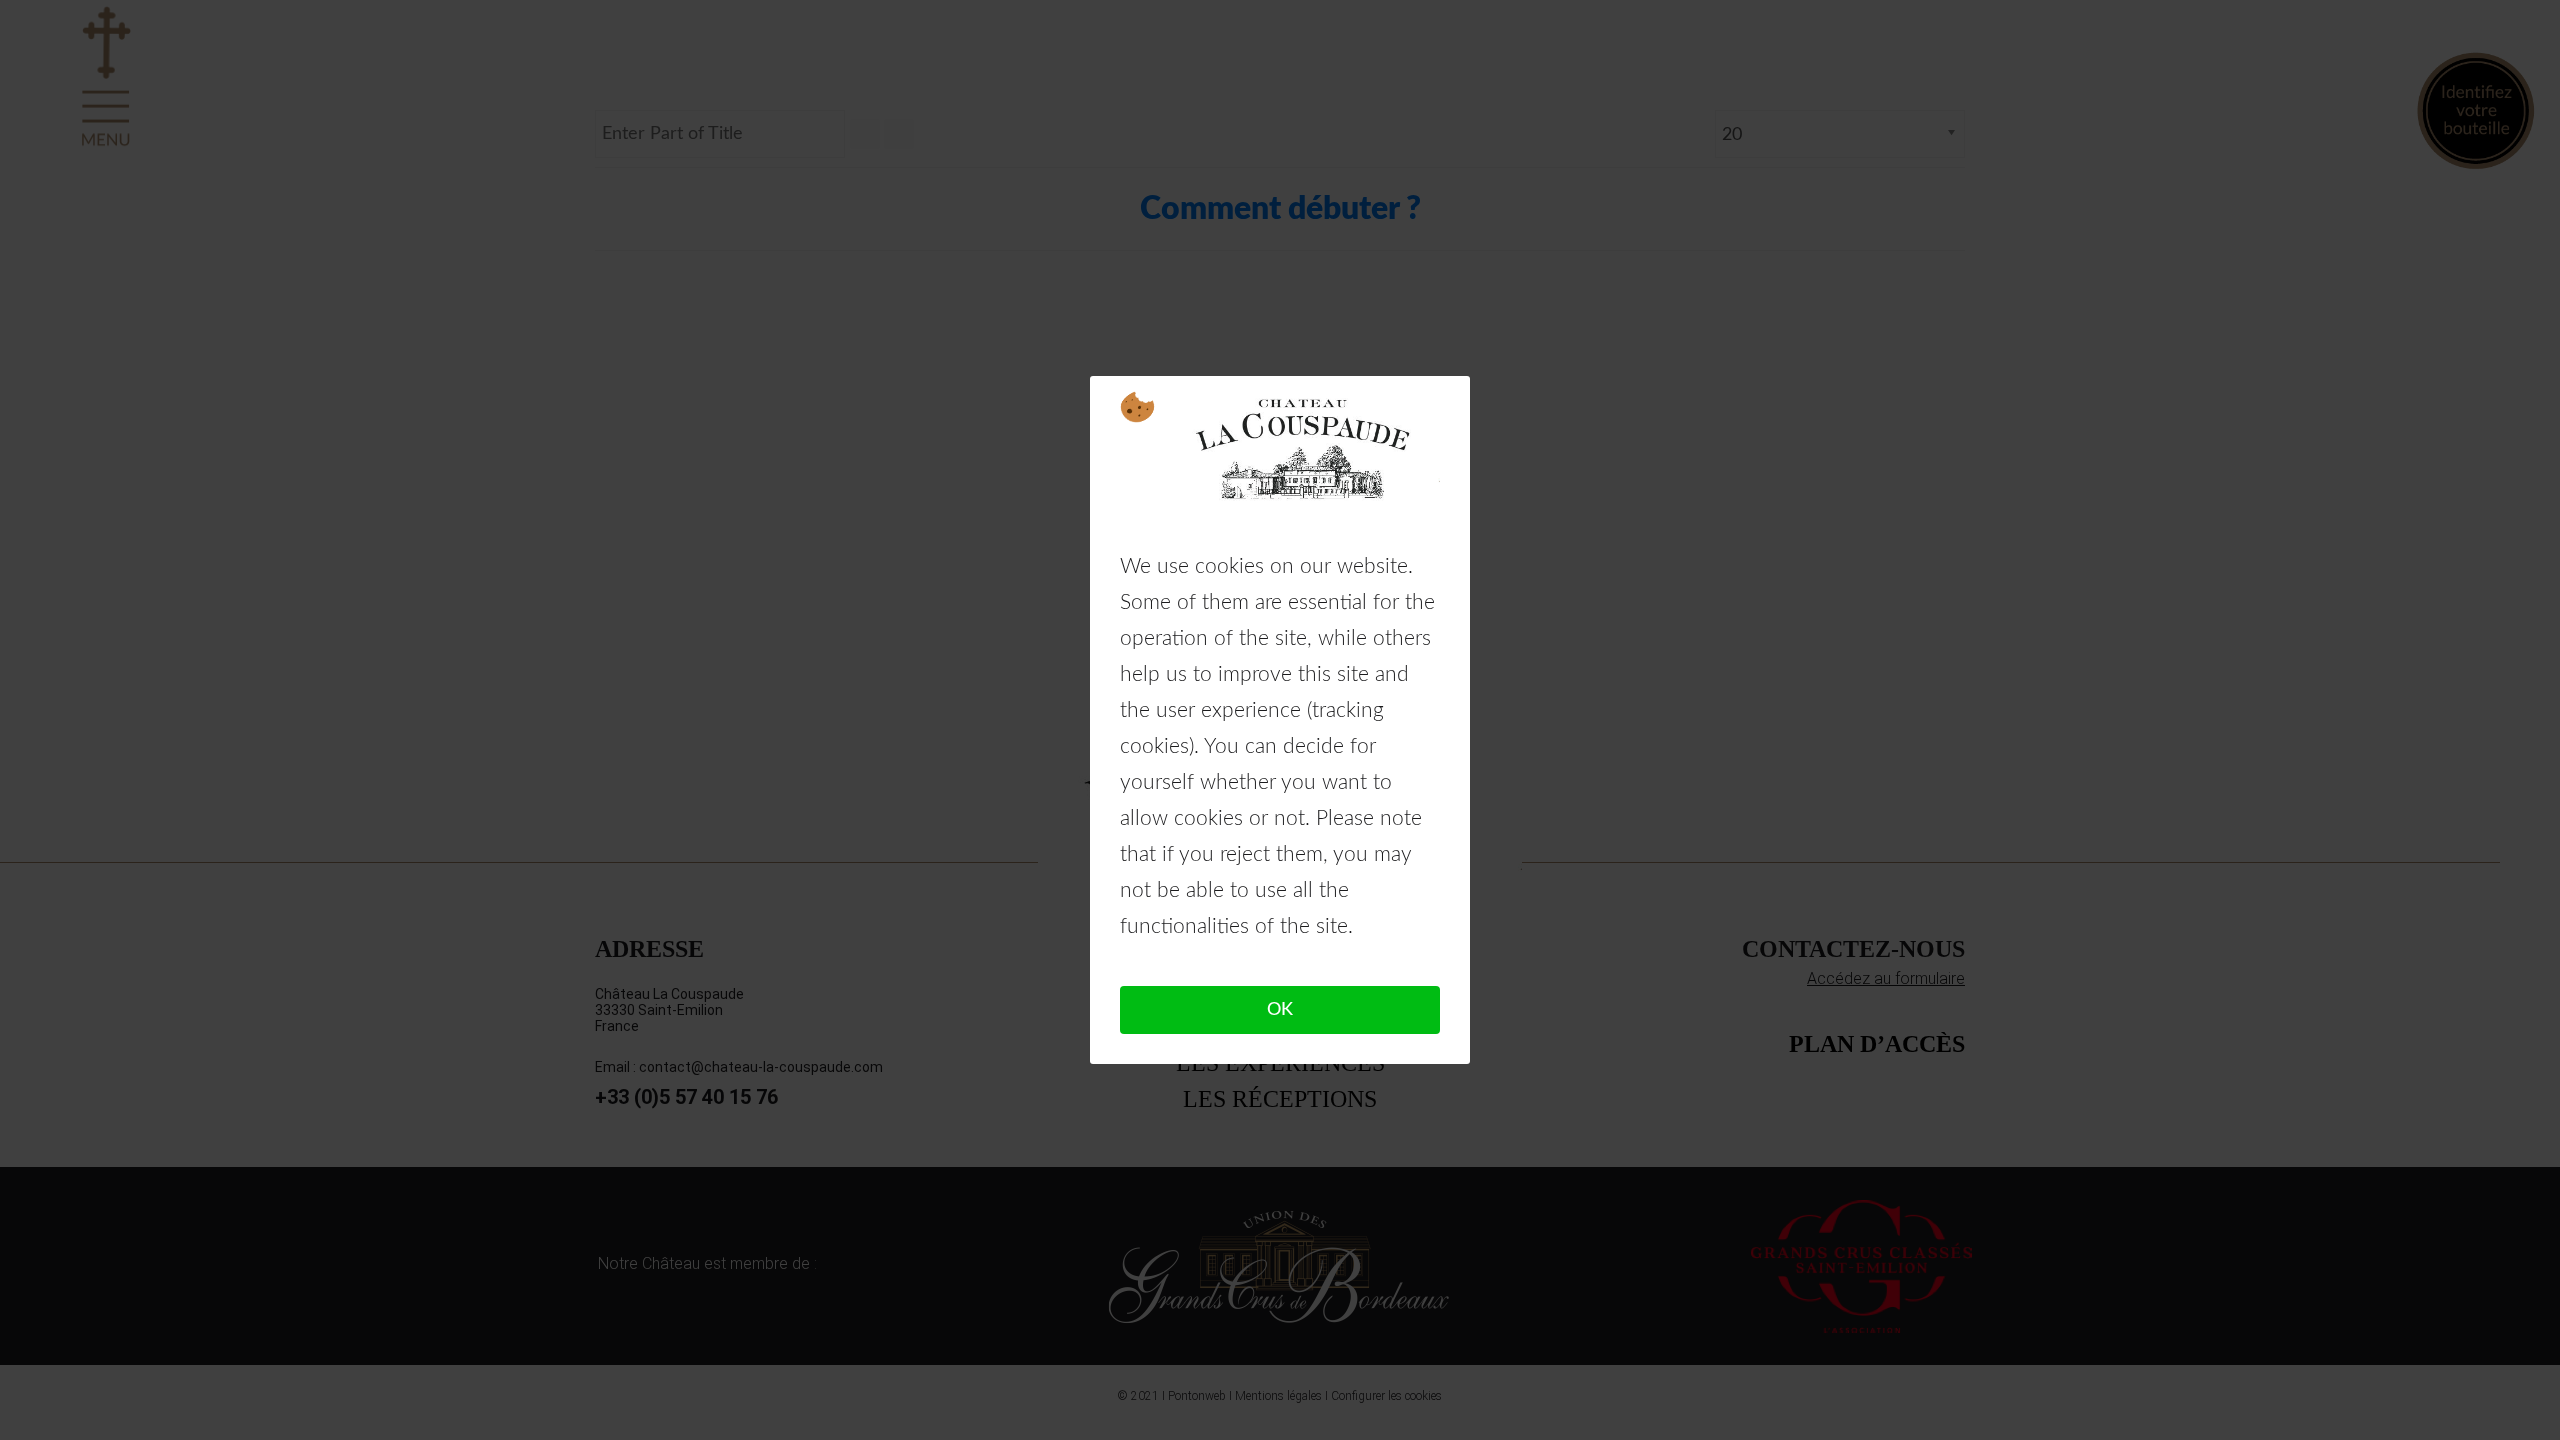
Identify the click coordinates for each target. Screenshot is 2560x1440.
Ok (1280, 1010)
